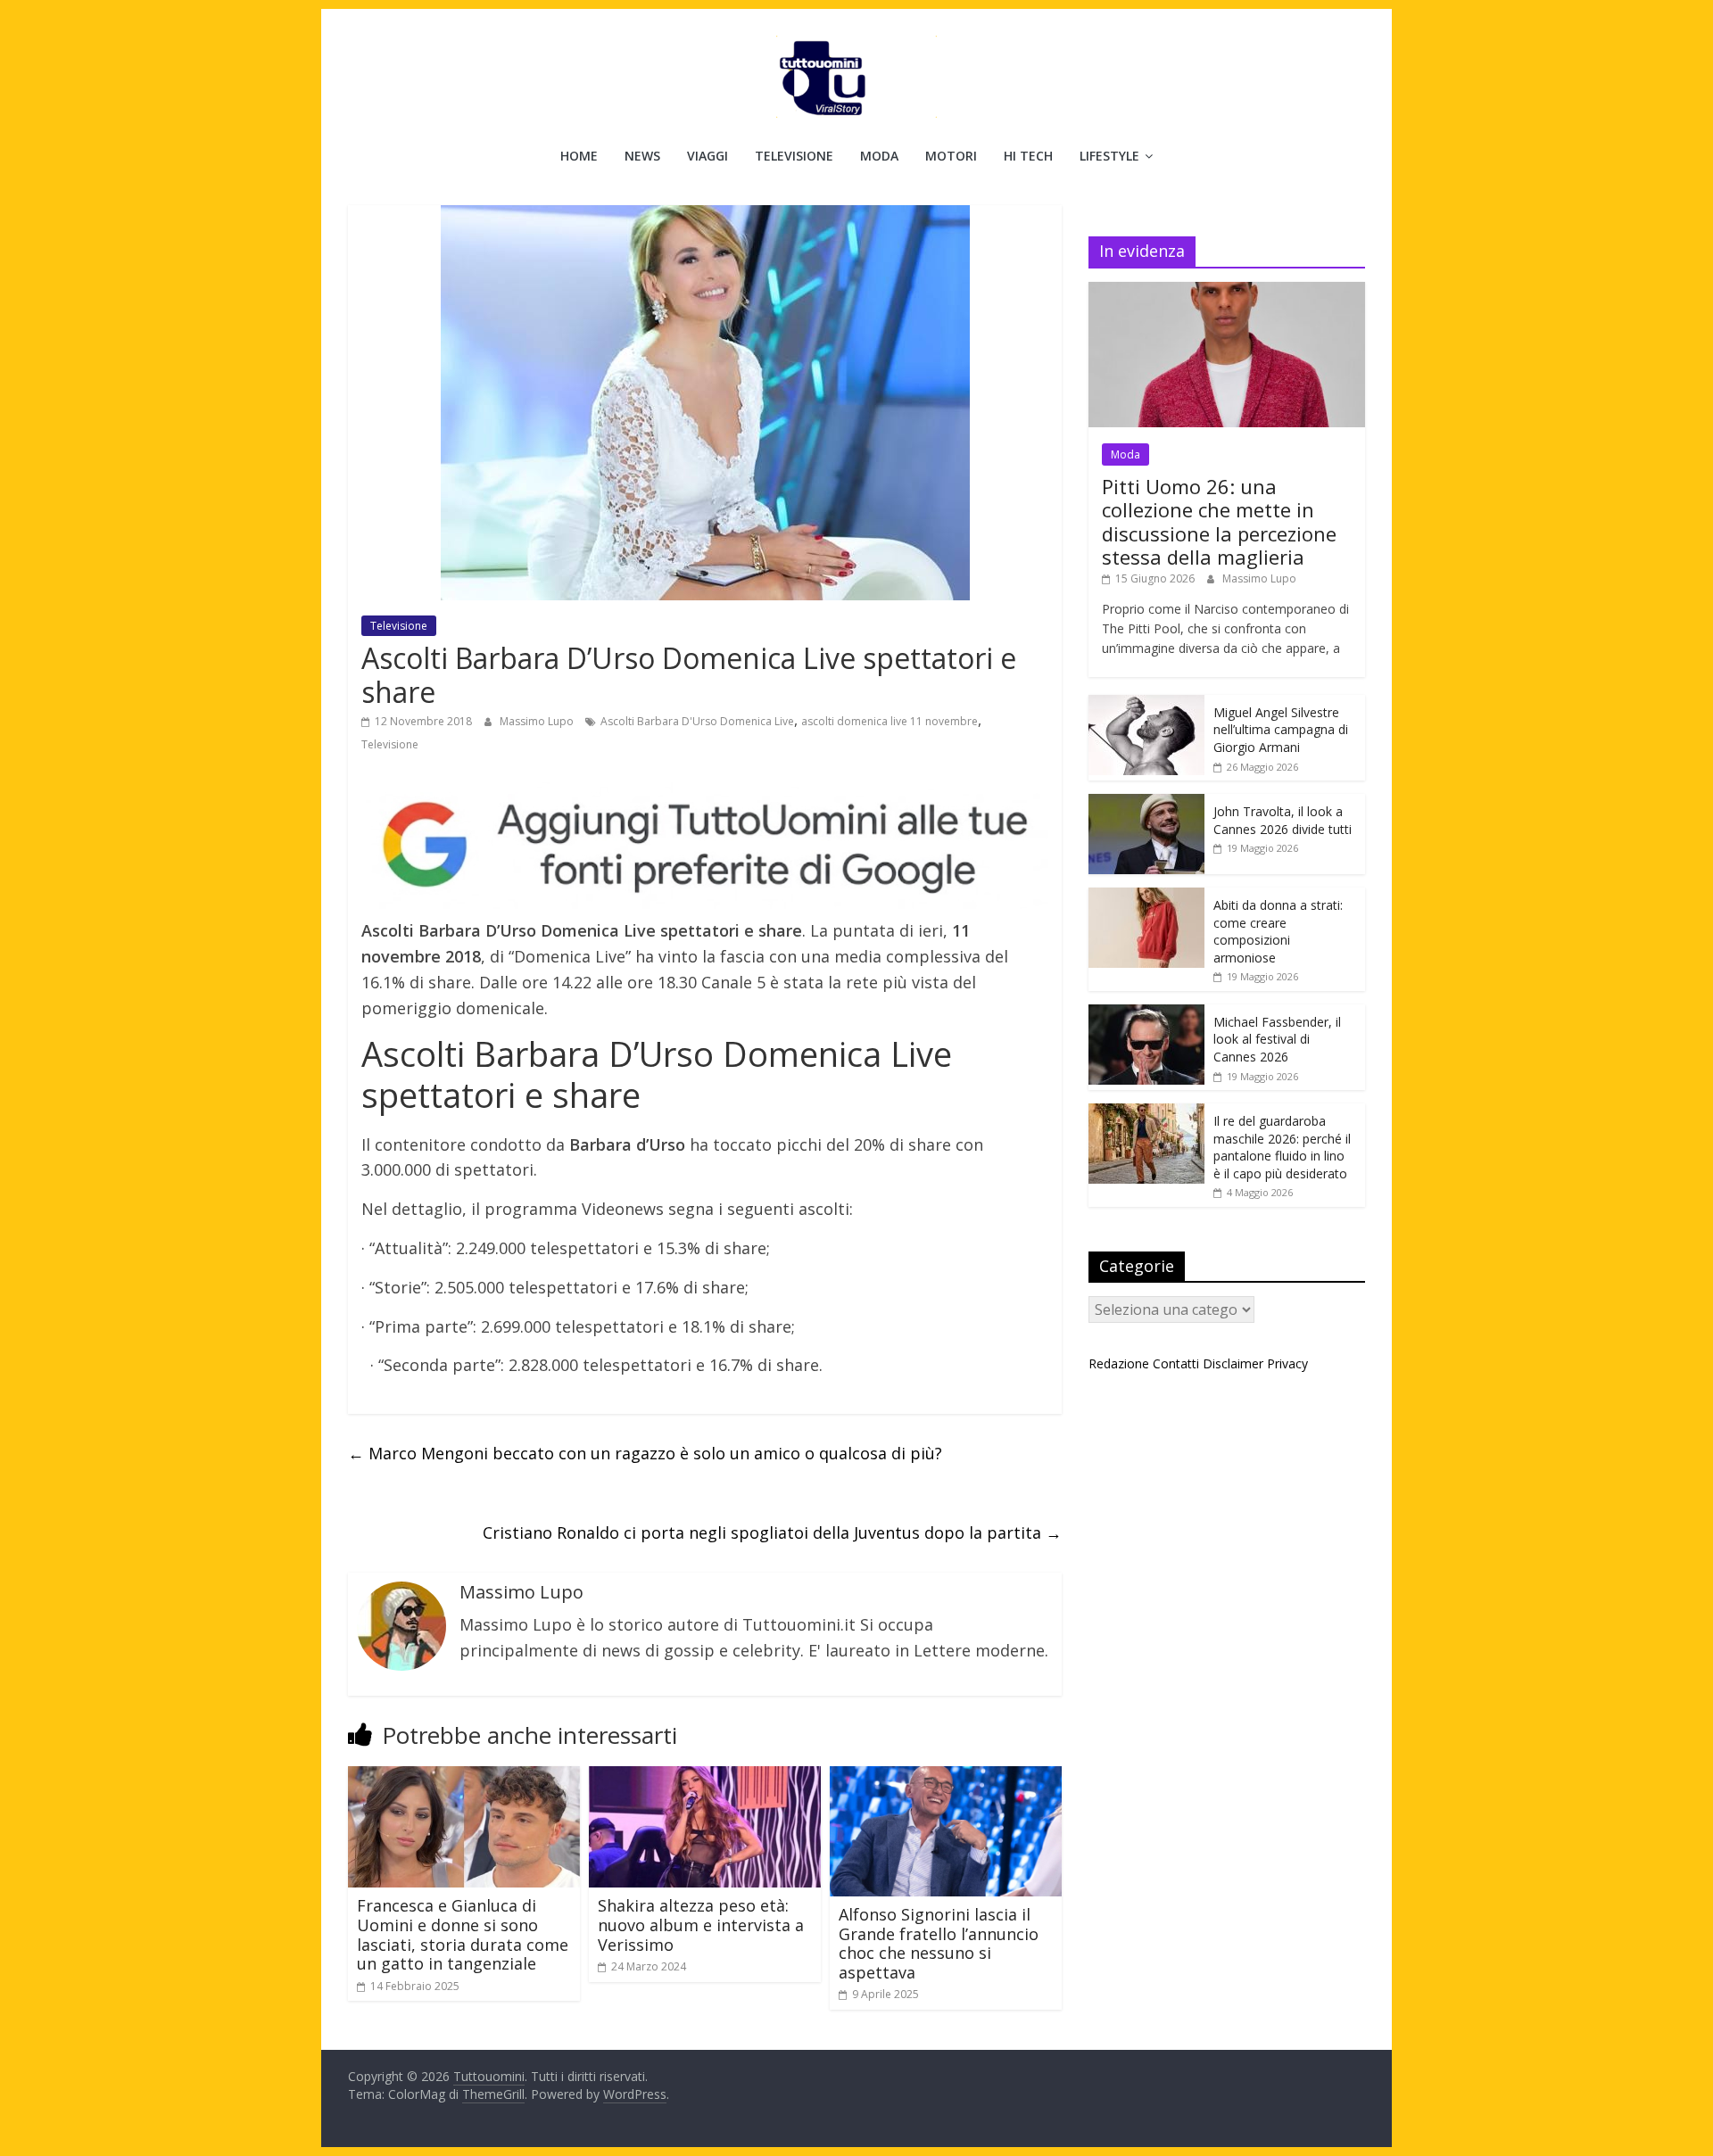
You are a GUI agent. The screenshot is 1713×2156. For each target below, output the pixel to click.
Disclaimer (1233, 1363)
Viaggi (708, 156)
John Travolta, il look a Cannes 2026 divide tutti (1283, 820)
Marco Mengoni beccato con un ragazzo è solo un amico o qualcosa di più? (645, 1453)
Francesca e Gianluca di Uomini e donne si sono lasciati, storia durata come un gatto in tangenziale (463, 1934)
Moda (879, 156)
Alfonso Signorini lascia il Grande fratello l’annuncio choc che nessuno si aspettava (939, 1943)
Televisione (794, 156)
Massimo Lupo (538, 721)
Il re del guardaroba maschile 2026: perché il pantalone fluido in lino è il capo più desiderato (1282, 1147)
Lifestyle (1109, 156)
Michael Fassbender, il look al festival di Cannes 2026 (1277, 1039)
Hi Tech (1028, 156)
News (642, 156)
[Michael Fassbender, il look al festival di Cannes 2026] (1146, 1014)
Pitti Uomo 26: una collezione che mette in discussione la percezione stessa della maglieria (1219, 521)
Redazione (1119, 1363)
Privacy (1287, 1363)
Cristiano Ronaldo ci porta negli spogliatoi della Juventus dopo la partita (772, 1532)
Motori (951, 156)
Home (579, 156)
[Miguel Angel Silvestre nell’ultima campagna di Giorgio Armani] (1146, 704)
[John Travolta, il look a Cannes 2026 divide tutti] (1146, 803)
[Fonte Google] (705, 846)
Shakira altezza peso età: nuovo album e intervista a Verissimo (701, 1925)
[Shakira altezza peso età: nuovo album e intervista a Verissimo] (705, 1777)
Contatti (1176, 1363)
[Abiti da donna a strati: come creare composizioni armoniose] (1146, 897)
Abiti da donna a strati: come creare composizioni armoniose (1278, 931)
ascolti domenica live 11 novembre (890, 721)
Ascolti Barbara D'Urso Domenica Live (697, 721)
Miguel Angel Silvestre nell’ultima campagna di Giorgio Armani (1281, 730)
